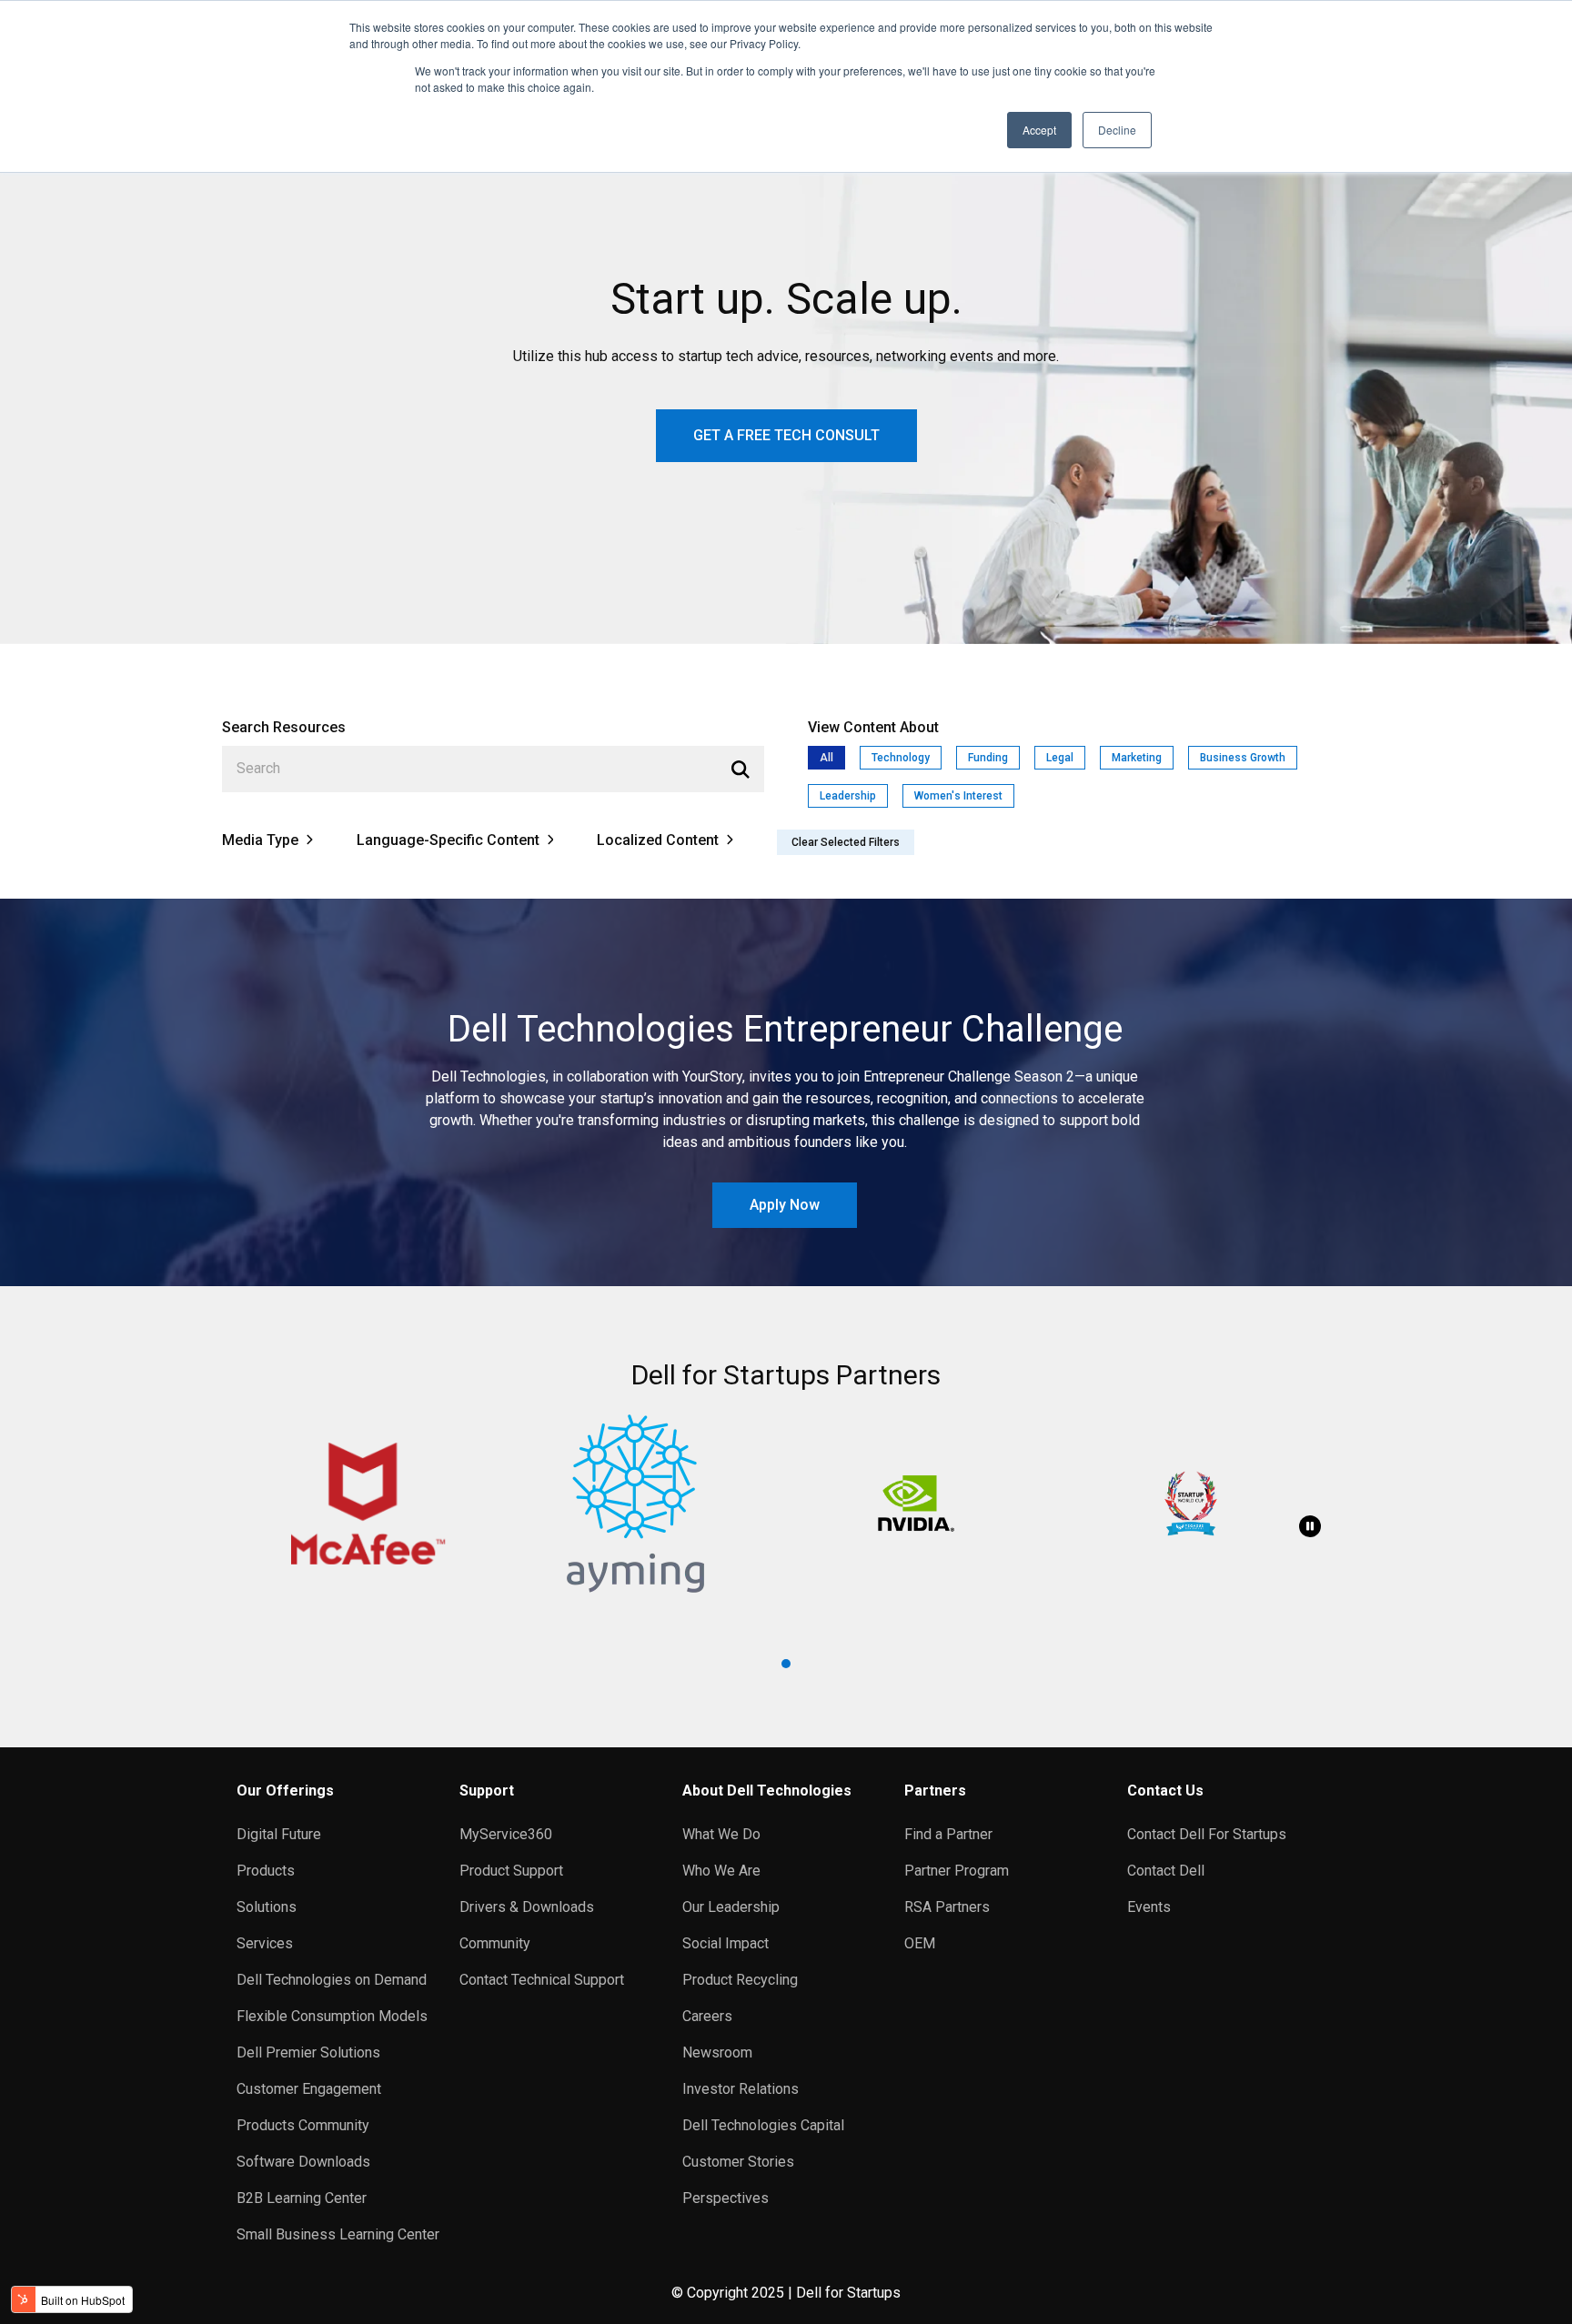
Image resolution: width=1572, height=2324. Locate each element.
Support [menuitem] (487, 1791)
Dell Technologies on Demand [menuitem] (332, 1980)
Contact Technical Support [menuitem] (542, 1980)
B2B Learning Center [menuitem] (302, 2198)
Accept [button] (1039, 130)
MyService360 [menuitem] (506, 1834)
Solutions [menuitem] (267, 1907)
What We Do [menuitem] (721, 1834)
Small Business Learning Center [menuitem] (338, 2234)
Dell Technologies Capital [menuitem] (763, 2125)
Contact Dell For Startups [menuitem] (1207, 1834)
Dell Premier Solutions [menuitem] (308, 2052)
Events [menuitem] (1149, 1907)
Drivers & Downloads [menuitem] (527, 1907)
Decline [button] (1117, 130)
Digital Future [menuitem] (279, 1834)
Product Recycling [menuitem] (740, 1980)
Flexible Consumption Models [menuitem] (332, 2016)
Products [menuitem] (266, 1871)
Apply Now (785, 1205)
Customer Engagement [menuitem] (309, 2089)
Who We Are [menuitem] (721, 1871)
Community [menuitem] (495, 1943)
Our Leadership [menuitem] (731, 1907)
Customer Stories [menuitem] (738, 2162)
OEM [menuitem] (920, 1943)
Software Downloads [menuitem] (303, 2162)
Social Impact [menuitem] (726, 1943)
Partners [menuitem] (935, 1791)
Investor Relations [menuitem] (741, 2089)
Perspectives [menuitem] (726, 2198)
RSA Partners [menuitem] (947, 1907)
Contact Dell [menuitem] (1166, 1871)
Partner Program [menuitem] (957, 1871)
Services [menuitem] (265, 1943)
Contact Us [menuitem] (1165, 1791)
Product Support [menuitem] (511, 1871)
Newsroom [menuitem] (717, 2052)
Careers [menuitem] (707, 2016)
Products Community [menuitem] (303, 2125)
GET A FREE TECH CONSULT (786, 435)
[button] (786, 1664)
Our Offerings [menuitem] (285, 1791)
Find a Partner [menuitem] (948, 1834)
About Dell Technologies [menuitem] (767, 1791)
